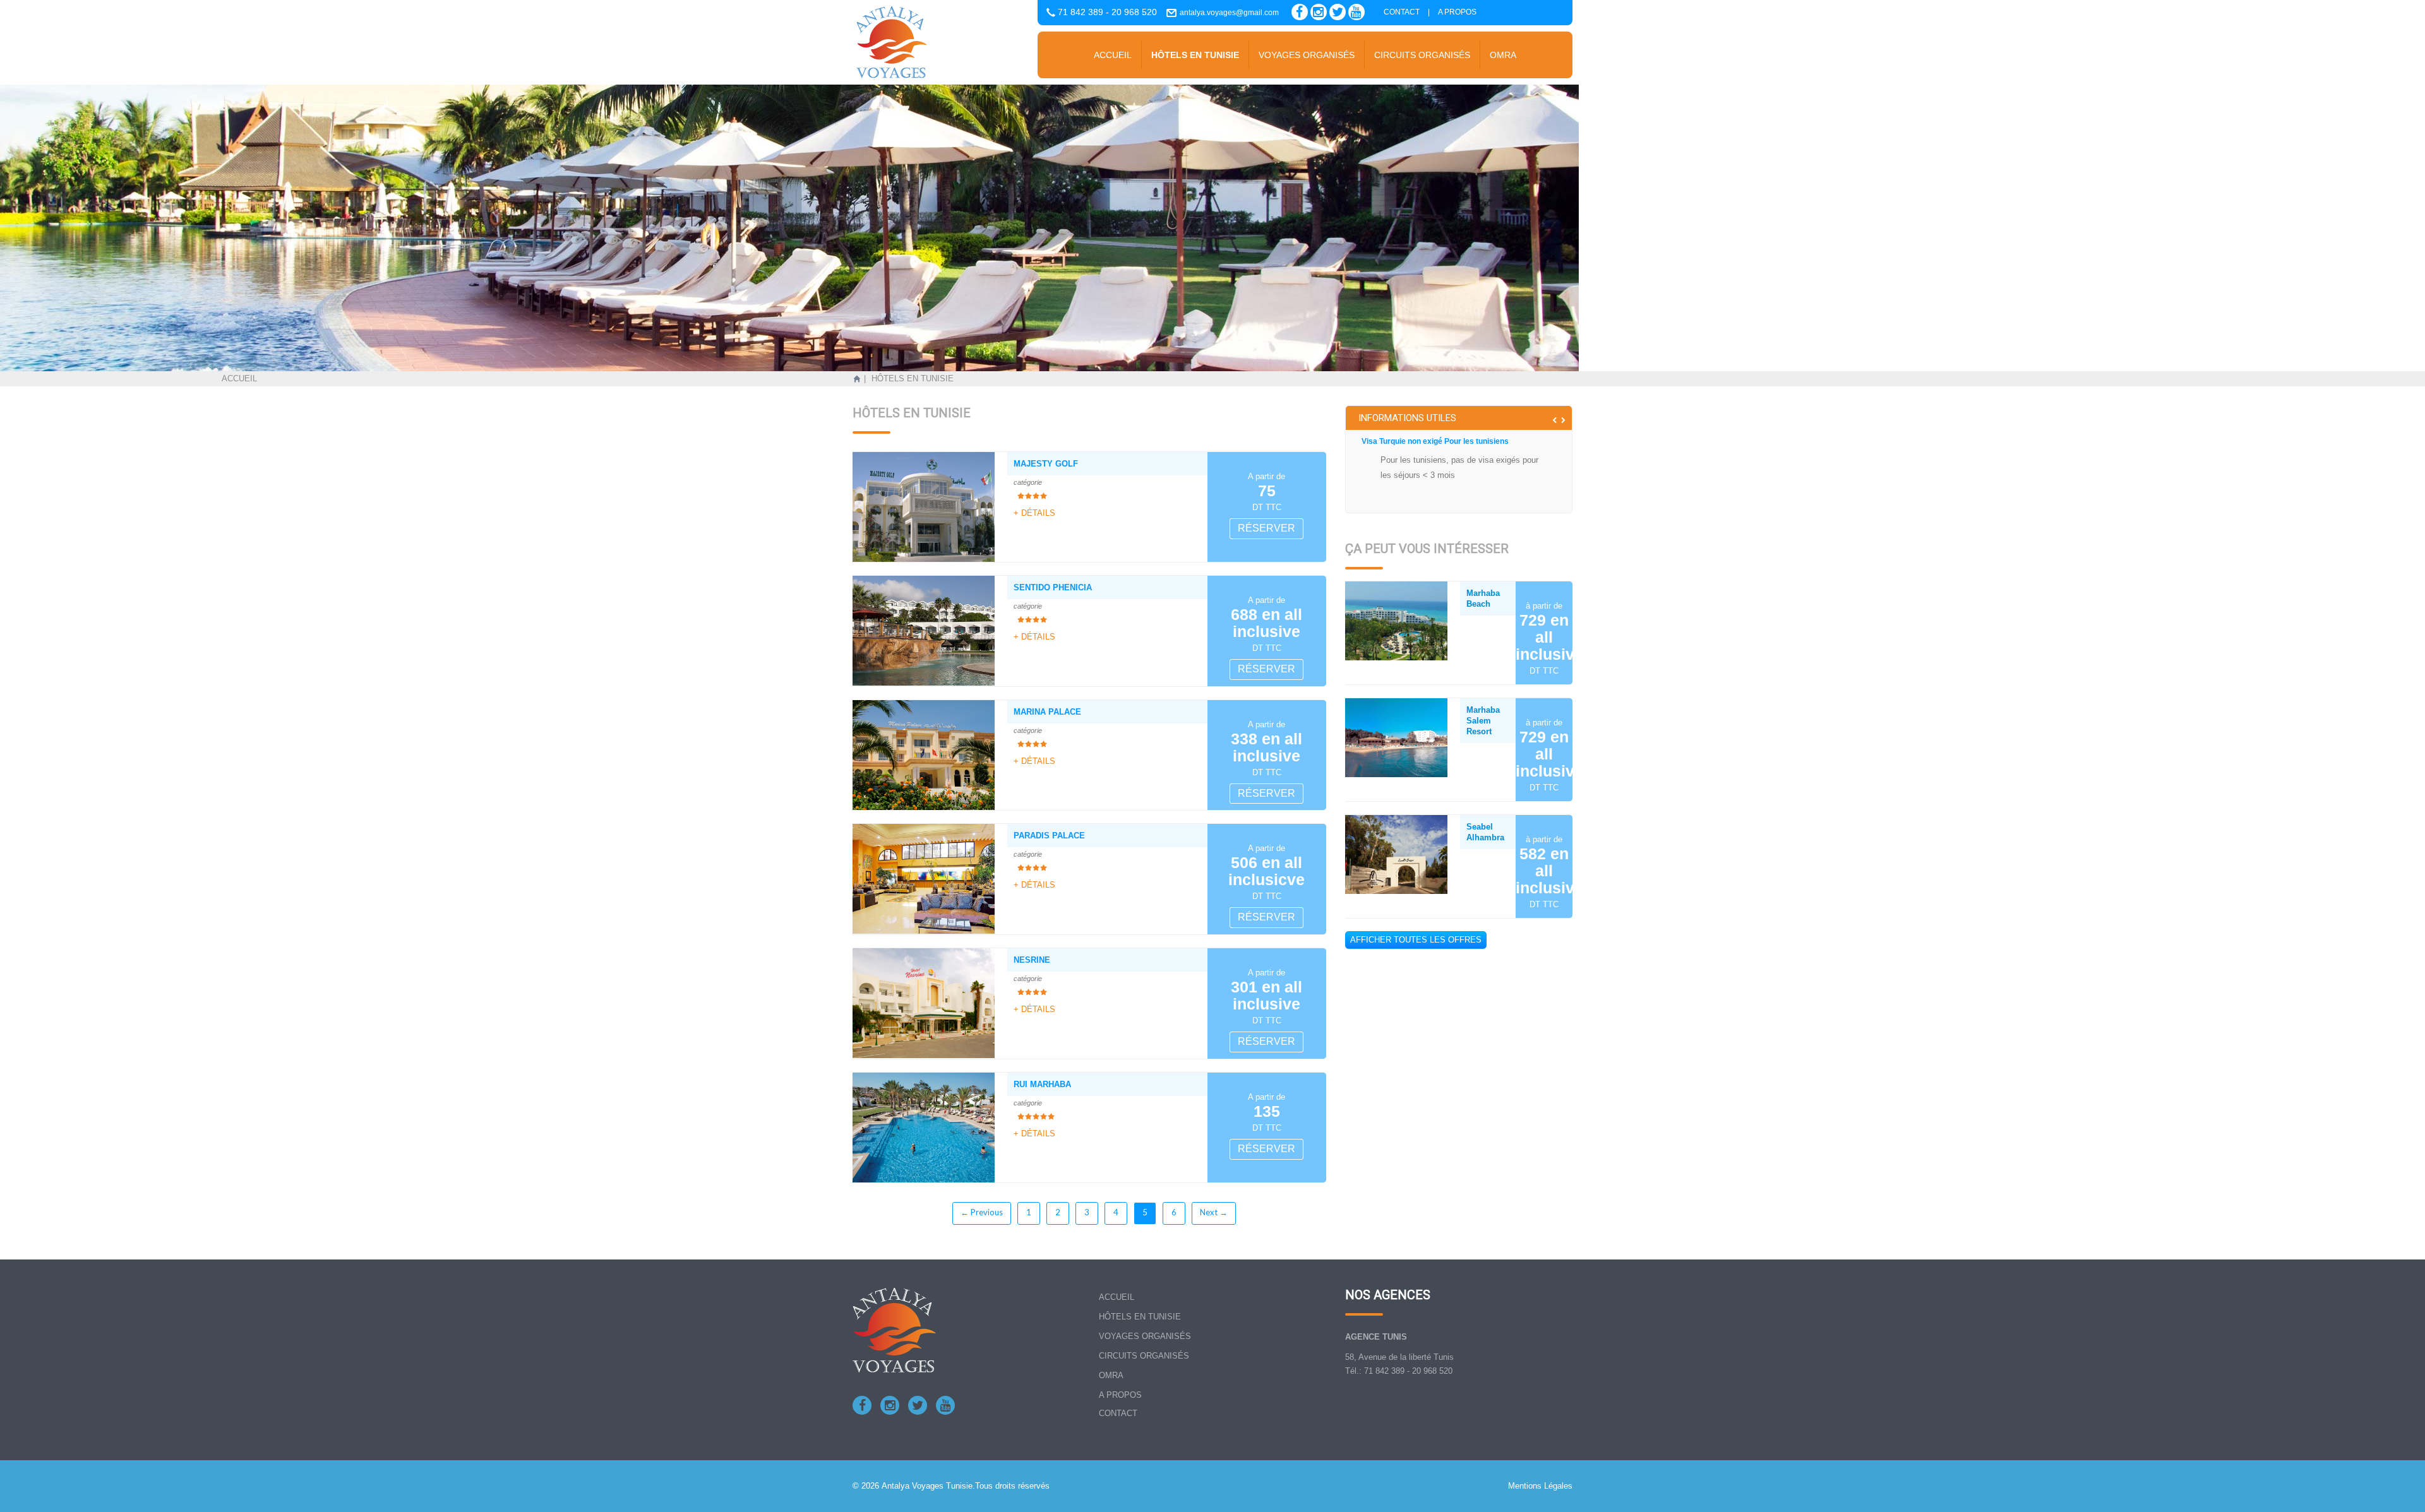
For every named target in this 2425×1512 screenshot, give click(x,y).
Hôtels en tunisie (1195, 55)
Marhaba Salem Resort (1483, 721)
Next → (1214, 1212)
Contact (1402, 12)
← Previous (982, 1212)
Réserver (1266, 528)
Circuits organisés (1422, 55)
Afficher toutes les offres (1416, 940)
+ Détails (1034, 513)
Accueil (1113, 55)
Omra (1503, 55)
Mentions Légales (1540, 1486)
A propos (1457, 12)
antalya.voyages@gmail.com (1229, 13)
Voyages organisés (1307, 55)
